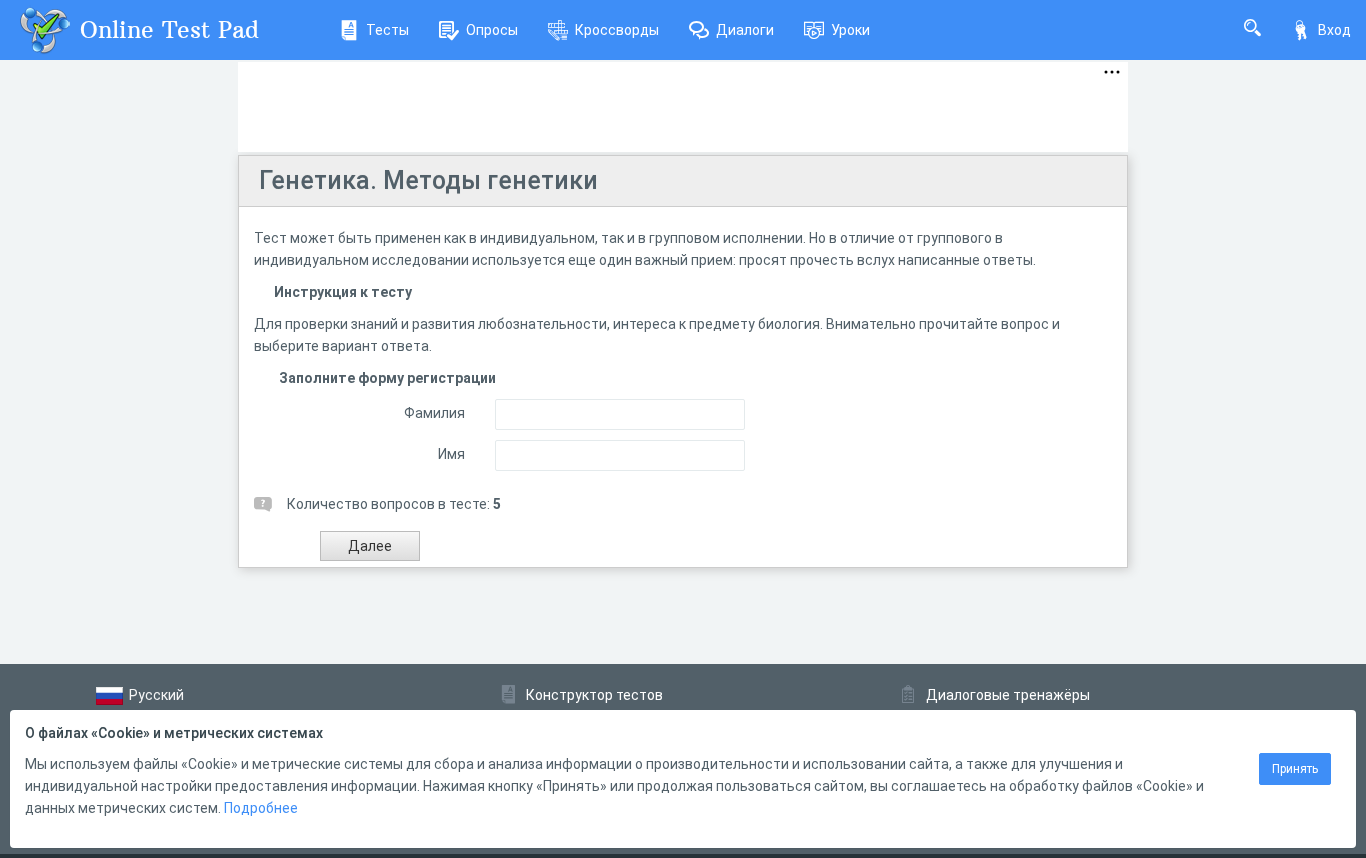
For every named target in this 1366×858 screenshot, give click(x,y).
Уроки (850, 30)
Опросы (492, 30)
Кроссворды (617, 30)
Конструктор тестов (594, 695)
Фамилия (434, 413)
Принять (1295, 769)
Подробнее (261, 808)
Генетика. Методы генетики (428, 180)
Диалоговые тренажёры (1008, 695)
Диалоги (745, 30)
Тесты (387, 30)
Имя (451, 454)
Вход (1334, 30)
